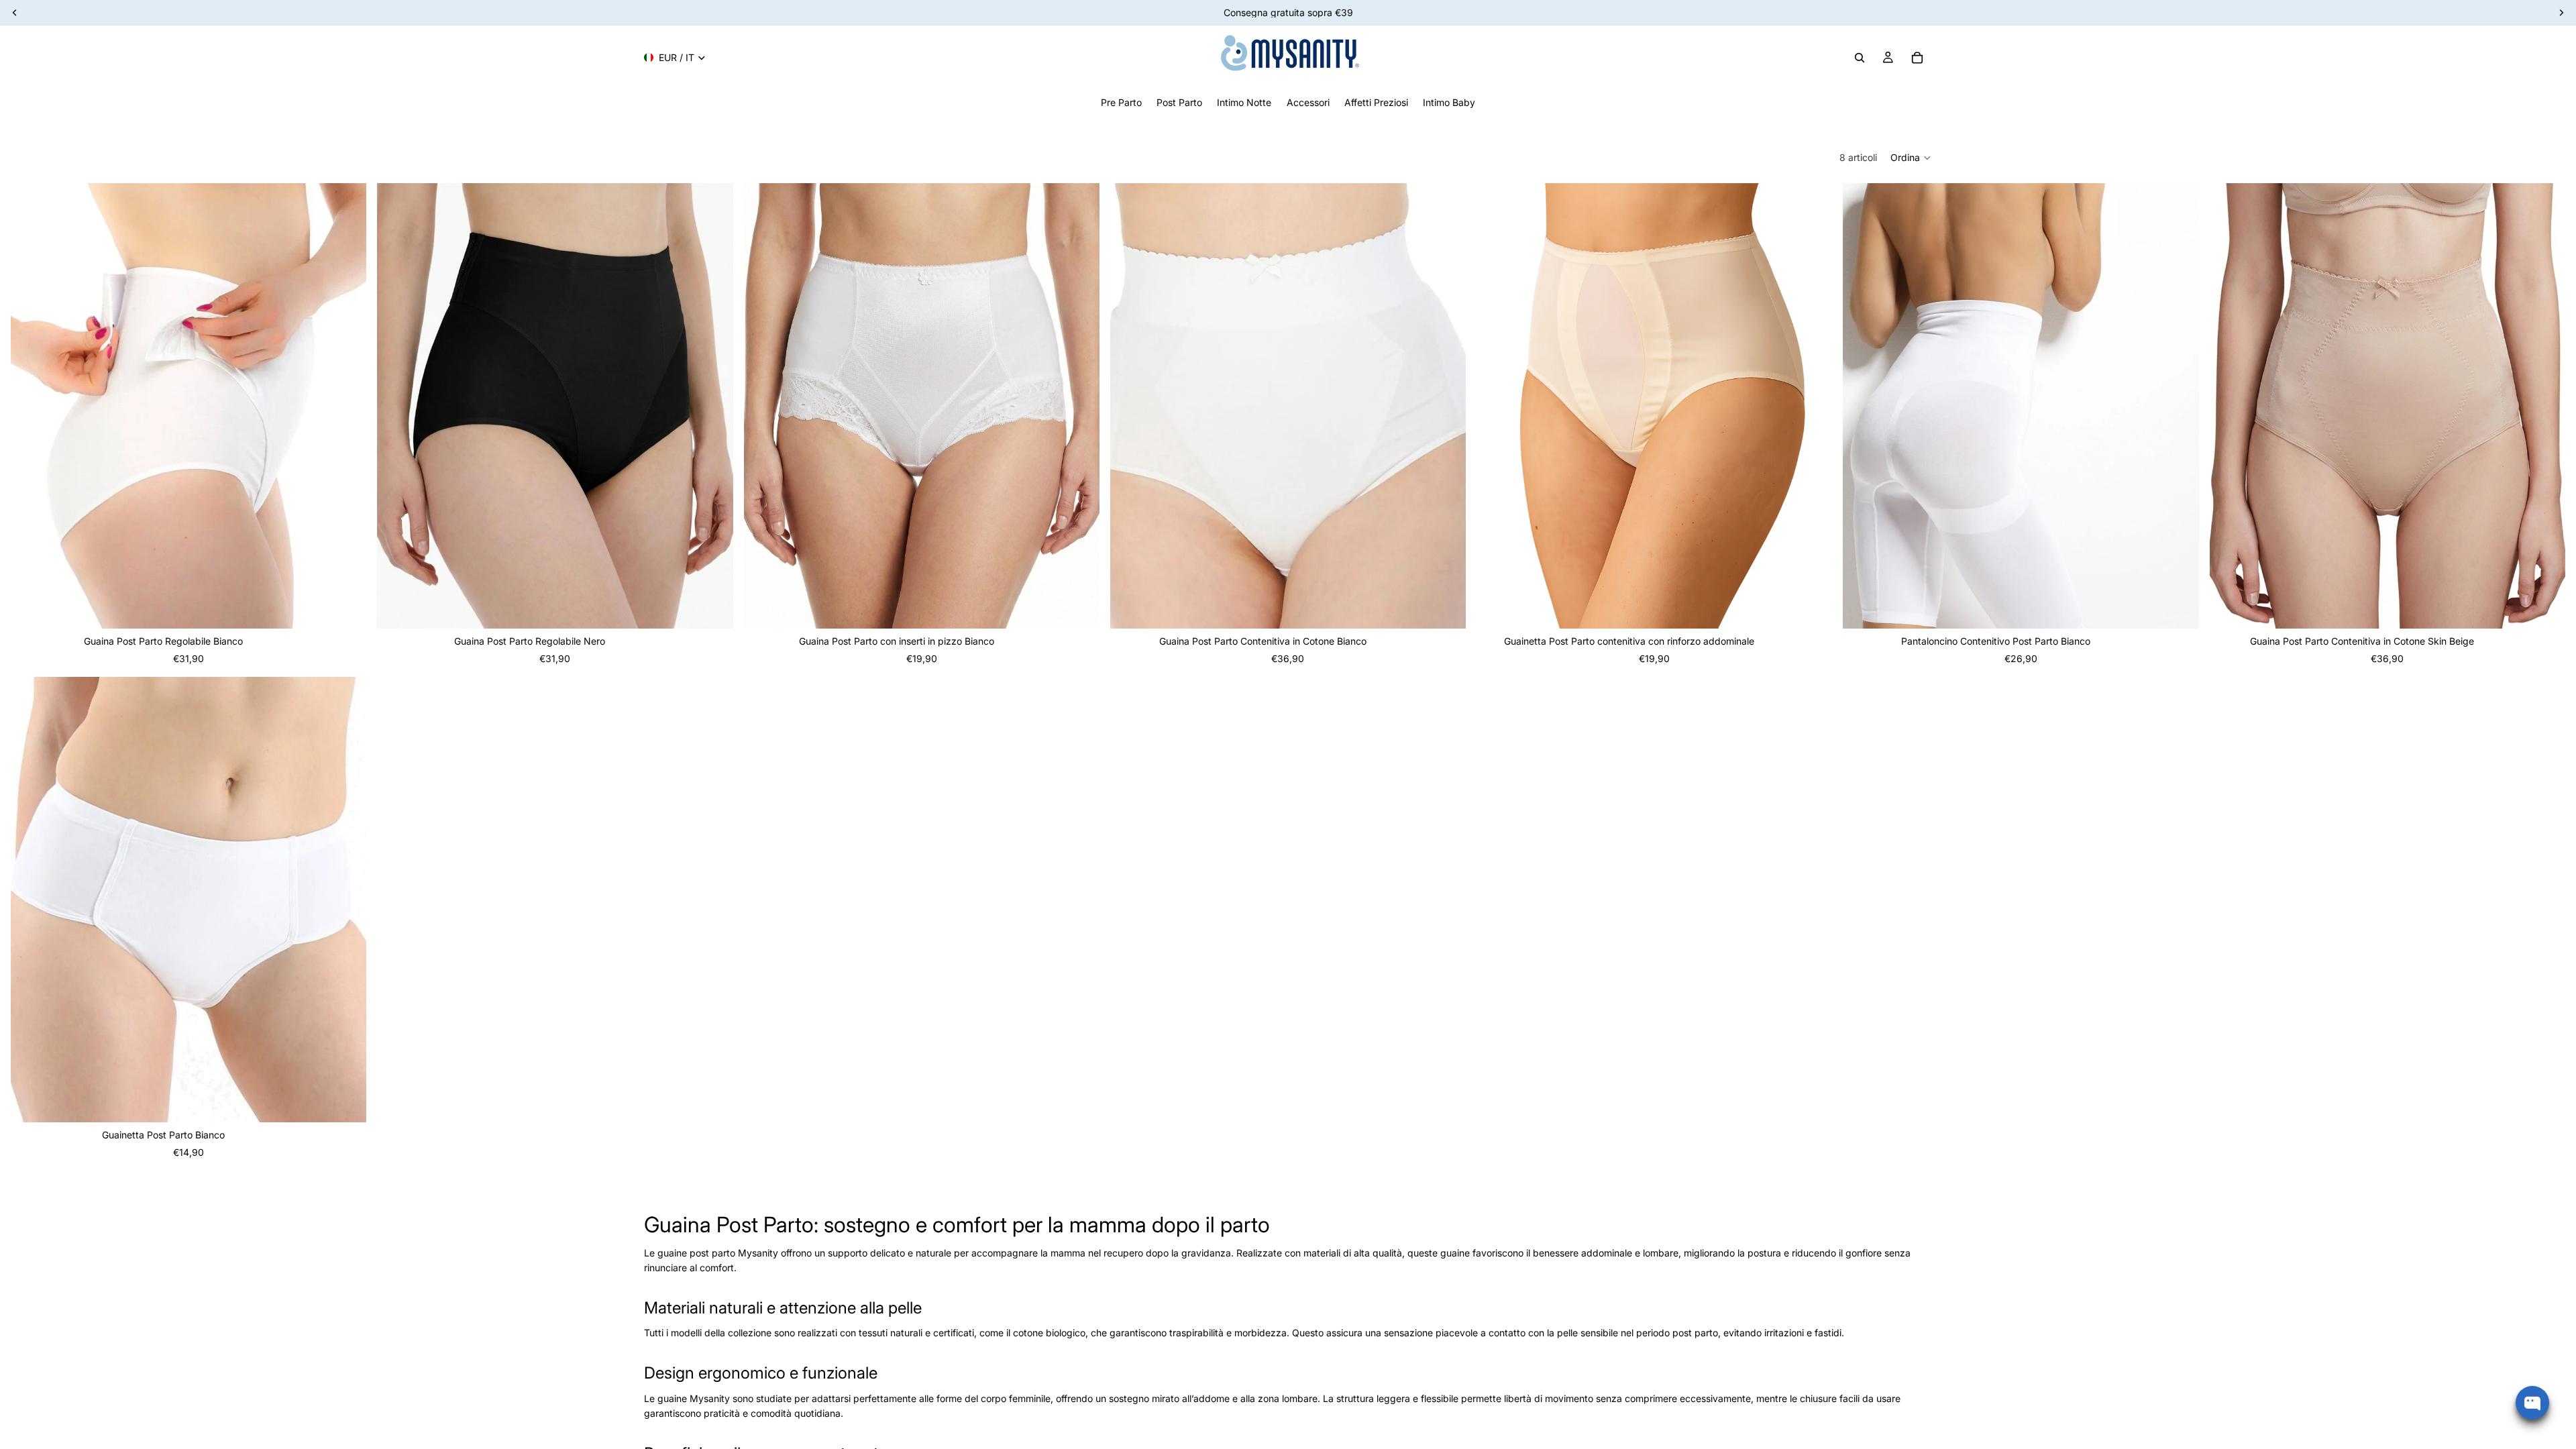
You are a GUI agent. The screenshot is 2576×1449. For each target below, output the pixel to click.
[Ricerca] (1860, 58)
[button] (1911, 158)
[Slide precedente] (31, 406)
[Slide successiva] (346, 406)
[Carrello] (1917, 58)
